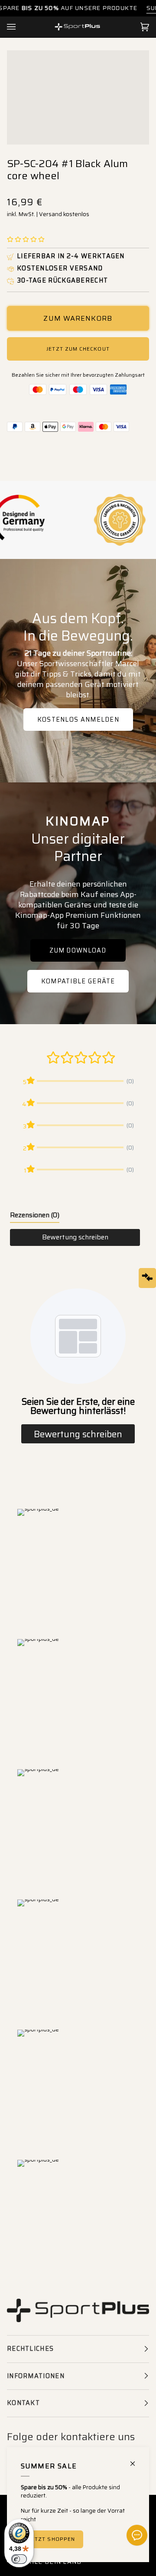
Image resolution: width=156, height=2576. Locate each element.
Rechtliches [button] (30, 2349)
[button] (26, 240)
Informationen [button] (36, 2376)
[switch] (19, 2559)
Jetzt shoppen (52, 2539)
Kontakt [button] (23, 2403)
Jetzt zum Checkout (78, 349)
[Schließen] (136, 2460)
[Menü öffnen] (20, 27)
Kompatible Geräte (78, 981)
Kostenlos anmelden (78, 720)
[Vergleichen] (147, 1278)
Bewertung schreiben (75, 1237)
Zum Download (78, 950)
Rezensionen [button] (35, 1215)
